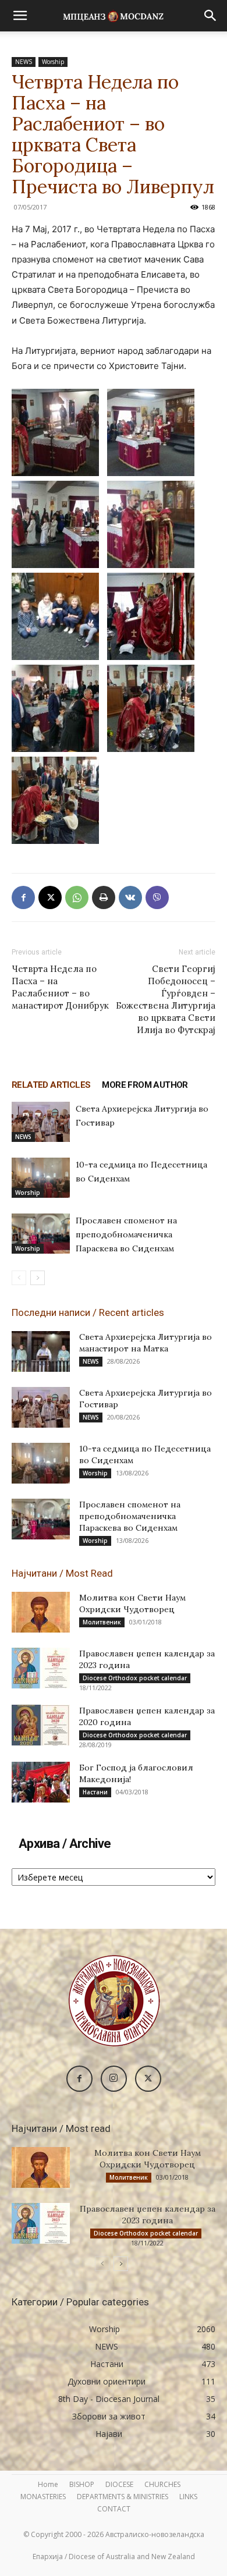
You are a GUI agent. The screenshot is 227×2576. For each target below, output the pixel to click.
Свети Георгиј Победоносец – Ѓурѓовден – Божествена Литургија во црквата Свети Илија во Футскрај (166, 999)
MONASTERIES (43, 2497)
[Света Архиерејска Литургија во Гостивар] (41, 1122)
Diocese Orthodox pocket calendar (135, 1678)
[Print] (104, 897)
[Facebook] (23, 897)
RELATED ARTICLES (51, 1085)
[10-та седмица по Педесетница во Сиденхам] (41, 1178)
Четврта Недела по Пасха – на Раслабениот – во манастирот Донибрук (60, 987)
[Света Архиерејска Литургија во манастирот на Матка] (41, 1351)
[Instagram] (114, 2079)
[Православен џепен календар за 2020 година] (41, 1725)
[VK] (130, 897)
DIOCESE (119, 2484)
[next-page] (38, 1278)
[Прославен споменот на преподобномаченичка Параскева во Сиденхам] (41, 1234)
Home (48, 2484)
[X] (50, 897)
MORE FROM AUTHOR (145, 1085)
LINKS (188, 2497)
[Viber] (157, 897)
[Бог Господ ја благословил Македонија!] (41, 1782)
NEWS (24, 62)
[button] (20, 16)
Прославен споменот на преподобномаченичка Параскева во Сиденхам (126, 1234)
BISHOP (82, 2484)
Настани (95, 1792)
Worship (53, 62)
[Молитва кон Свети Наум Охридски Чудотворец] (41, 1612)
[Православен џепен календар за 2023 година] (41, 1668)
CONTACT (114, 2509)
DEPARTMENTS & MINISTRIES (123, 2497)
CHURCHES (162, 2484)
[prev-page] (19, 1278)
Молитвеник (102, 1622)
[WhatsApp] (77, 897)
